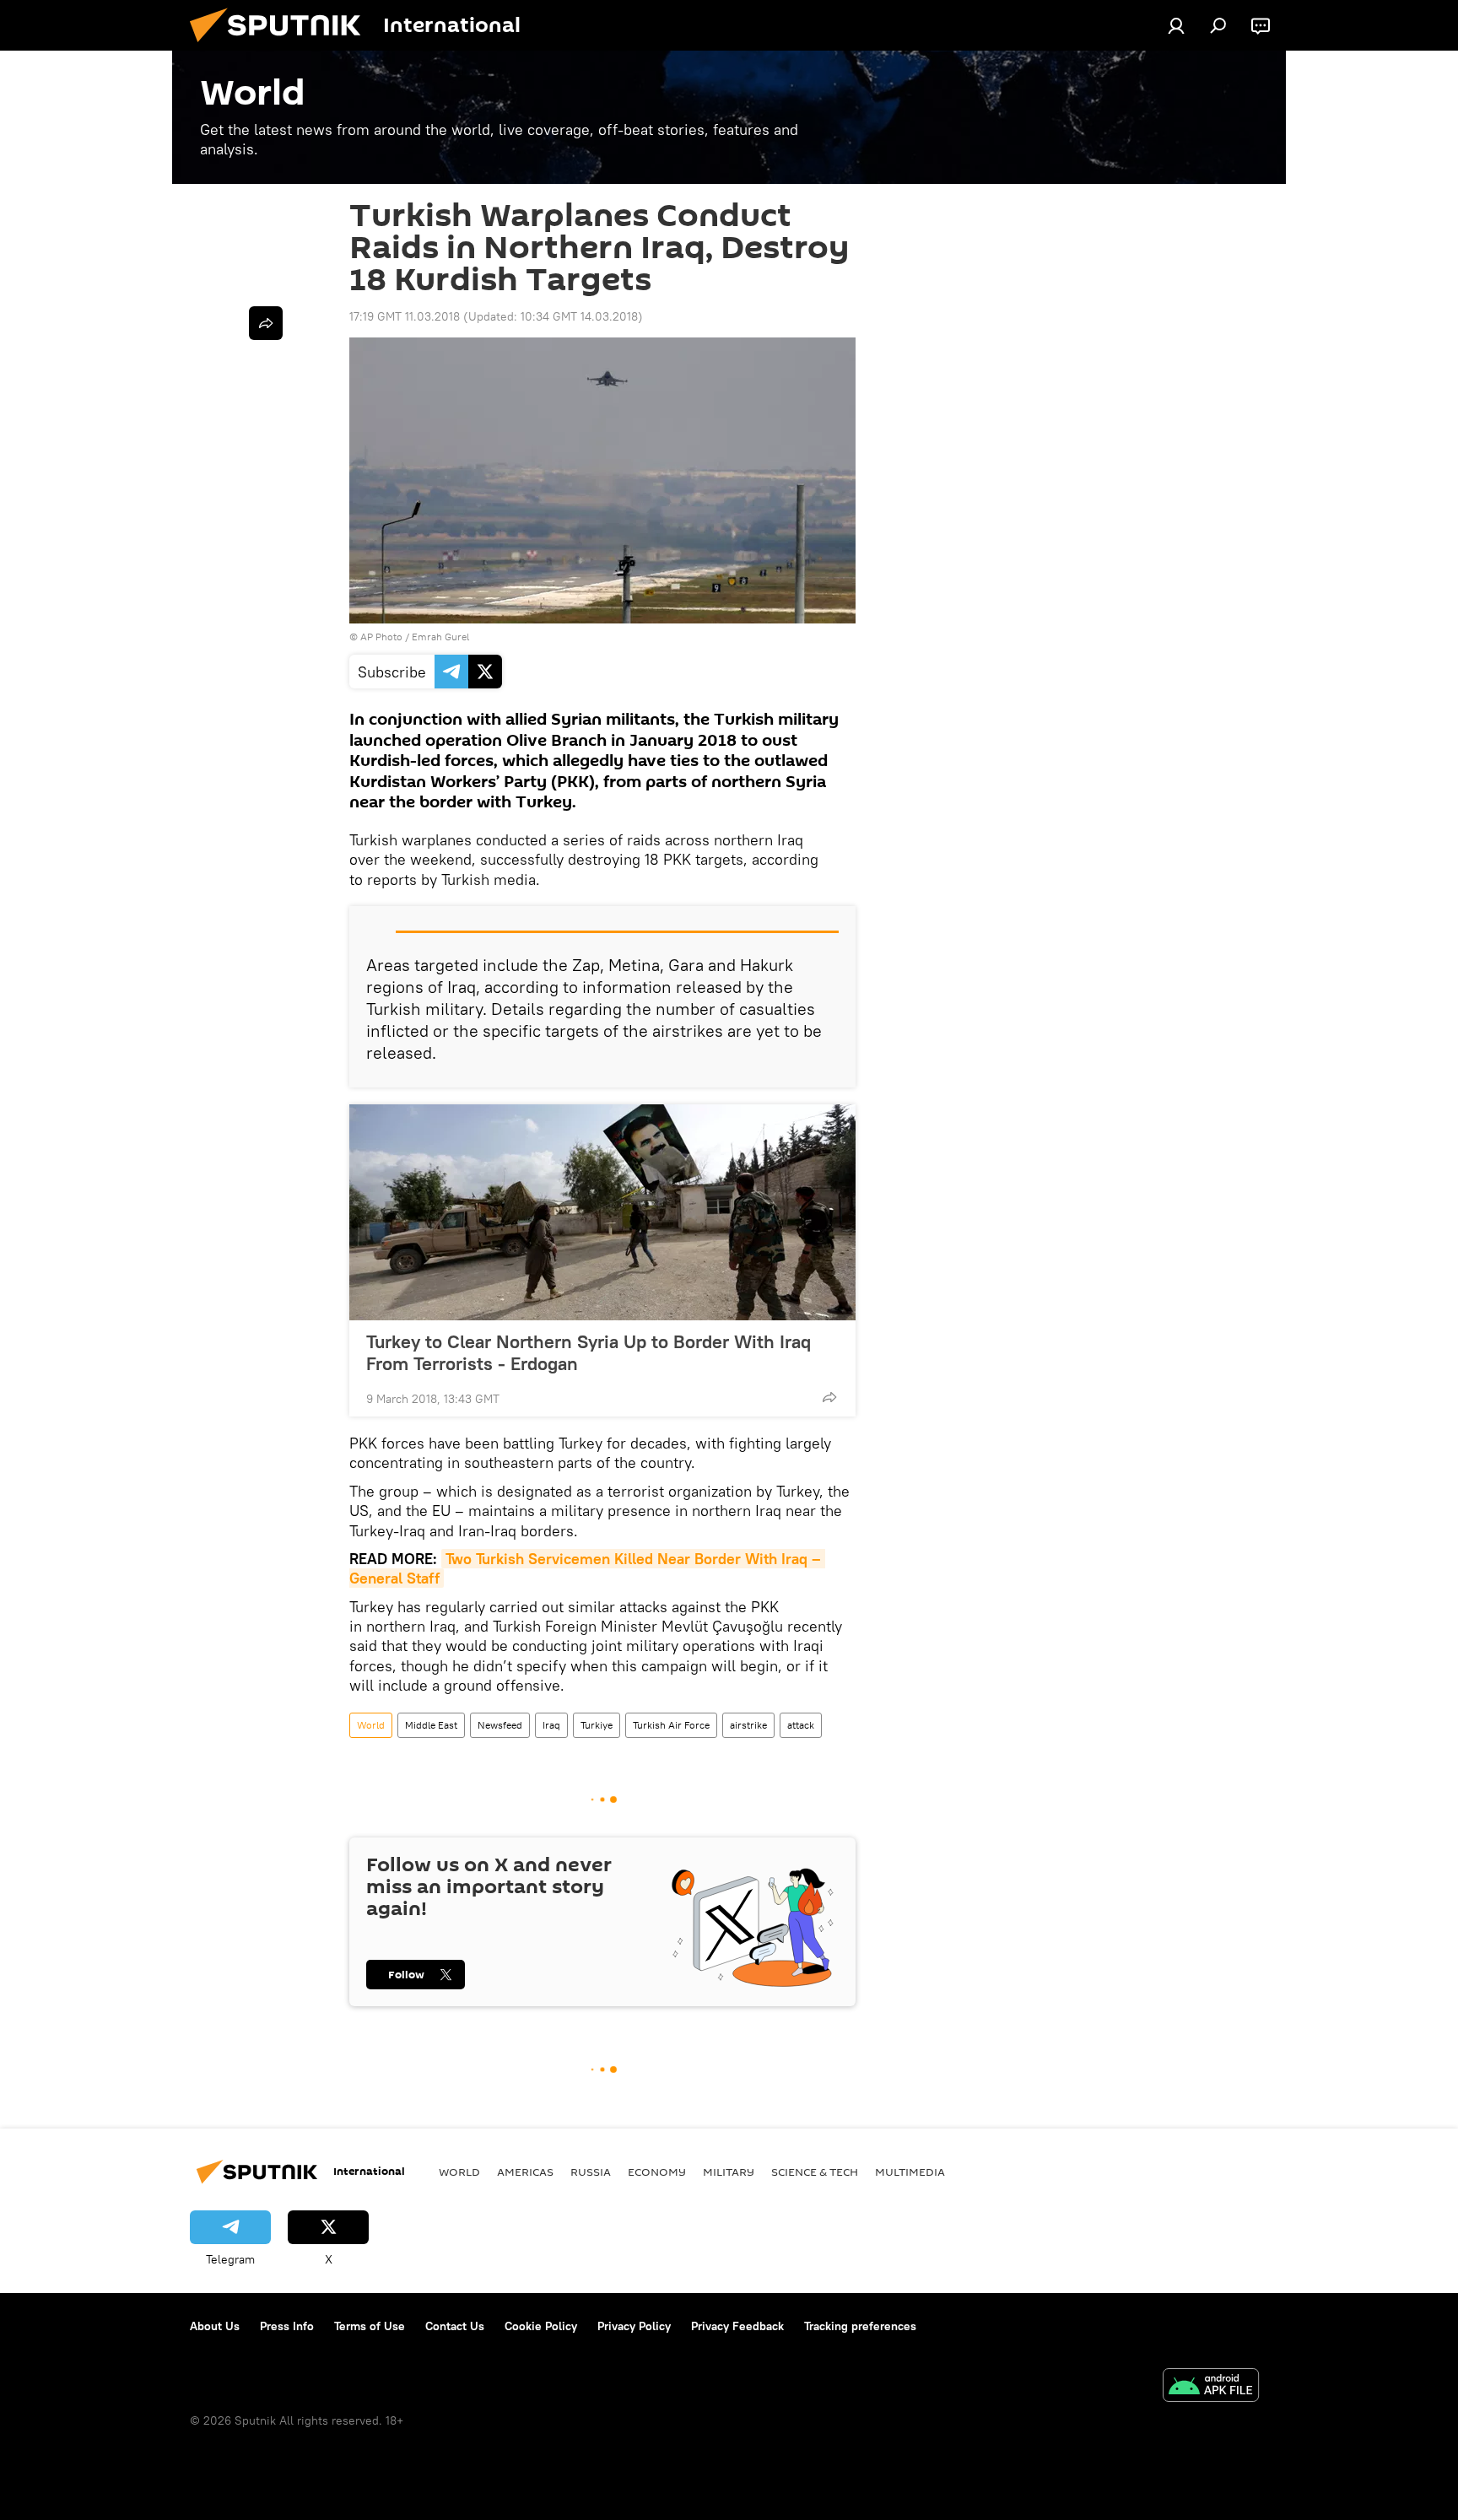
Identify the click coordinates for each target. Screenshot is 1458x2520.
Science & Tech (815, 2172)
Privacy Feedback (737, 2326)
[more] (829, 1397)
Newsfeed (500, 1725)
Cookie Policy (541, 2326)
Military (729, 2172)
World (371, 1725)
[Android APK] (1211, 2387)
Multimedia (910, 2172)
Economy (657, 2172)
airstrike (748, 1725)
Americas (525, 2172)
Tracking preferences (860, 2326)
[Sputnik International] (282, 46)
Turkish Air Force (671, 1725)
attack (801, 1725)
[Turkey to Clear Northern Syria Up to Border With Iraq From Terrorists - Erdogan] (602, 1212)
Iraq (551, 1725)
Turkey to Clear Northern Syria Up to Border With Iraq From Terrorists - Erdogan (589, 1352)
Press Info (287, 2326)
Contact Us (455, 2326)
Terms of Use (370, 2326)
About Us (215, 2326)
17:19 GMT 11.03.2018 (405, 316)
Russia (591, 2172)
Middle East (431, 1725)
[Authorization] (1176, 25)
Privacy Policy (634, 2326)
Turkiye (597, 1725)
